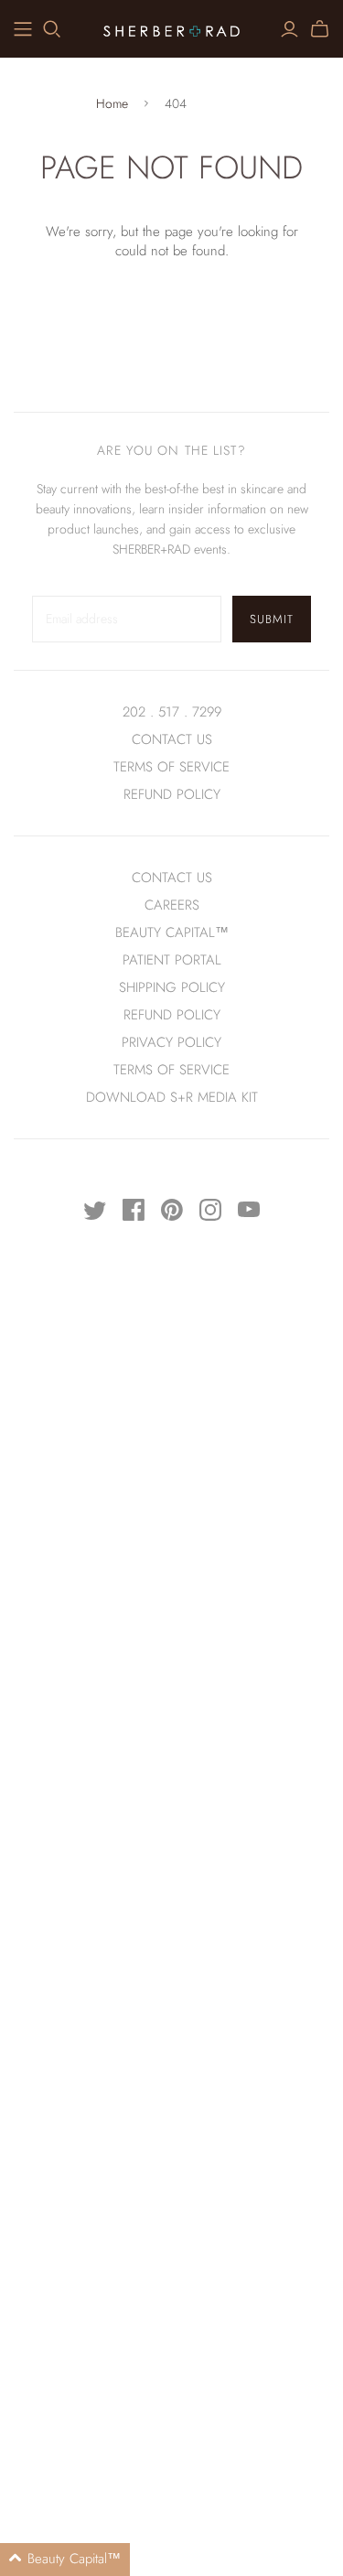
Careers (172, 905)
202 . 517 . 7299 (172, 712)
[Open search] (52, 29)
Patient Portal (172, 960)
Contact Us (172, 739)
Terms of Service (171, 767)
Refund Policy (172, 1015)
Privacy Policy (171, 1042)
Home (112, 104)
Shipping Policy (172, 987)
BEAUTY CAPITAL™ (172, 932)
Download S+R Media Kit (172, 1097)
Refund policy (172, 794)
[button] (65, 2560)
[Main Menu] (23, 29)
